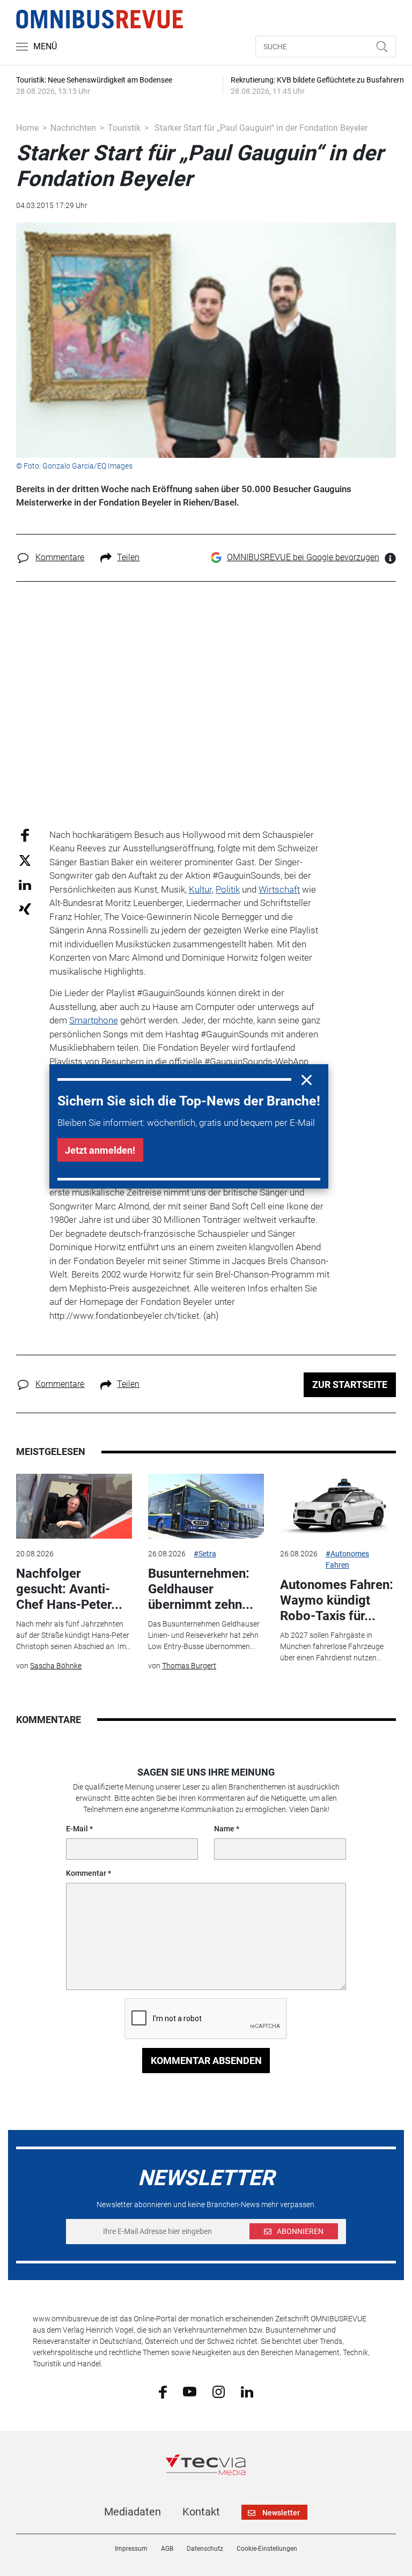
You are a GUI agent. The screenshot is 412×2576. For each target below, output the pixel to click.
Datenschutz (205, 2549)
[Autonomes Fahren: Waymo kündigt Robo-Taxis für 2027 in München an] (338, 1506)
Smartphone (94, 1020)
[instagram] (219, 2391)
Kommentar (86, 1873)
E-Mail (77, 1829)
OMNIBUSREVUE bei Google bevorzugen (303, 557)
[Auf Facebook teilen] (25, 834)
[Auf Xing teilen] (25, 908)
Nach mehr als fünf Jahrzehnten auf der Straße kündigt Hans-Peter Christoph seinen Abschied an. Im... (73, 1635)
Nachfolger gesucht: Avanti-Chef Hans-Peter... (69, 1589)
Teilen (128, 557)
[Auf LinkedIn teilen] (25, 884)
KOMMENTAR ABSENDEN (206, 2061)
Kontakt (201, 2512)
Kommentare (60, 557)
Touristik (124, 128)
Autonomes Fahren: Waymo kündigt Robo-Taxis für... (337, 1600)
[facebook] (163, 2392)
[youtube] (190, 2391)
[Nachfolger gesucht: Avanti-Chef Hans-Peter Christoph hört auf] (74, 1506)
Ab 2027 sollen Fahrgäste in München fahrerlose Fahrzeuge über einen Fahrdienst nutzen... (332, 1646)
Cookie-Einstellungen (267, 2549)
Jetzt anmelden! (100, 1150)
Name (224, 1829)
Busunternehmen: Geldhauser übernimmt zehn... (201, 1589)
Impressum (131, 2549)
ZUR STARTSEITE (350, 1384)
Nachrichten (73, 128)
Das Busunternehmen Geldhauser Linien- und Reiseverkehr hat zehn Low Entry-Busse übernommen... (204, 1635)
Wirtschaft (279, 889)
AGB (167, 2549)
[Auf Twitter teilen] (25, 860)
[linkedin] (247, 2391)
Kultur (200, 889)
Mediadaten (133, 2512)
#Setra (205, 1554)
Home (27, 128)
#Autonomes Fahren (347, 1559)
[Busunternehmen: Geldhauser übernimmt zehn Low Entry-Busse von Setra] (206, 1506)
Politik (228, 889)
